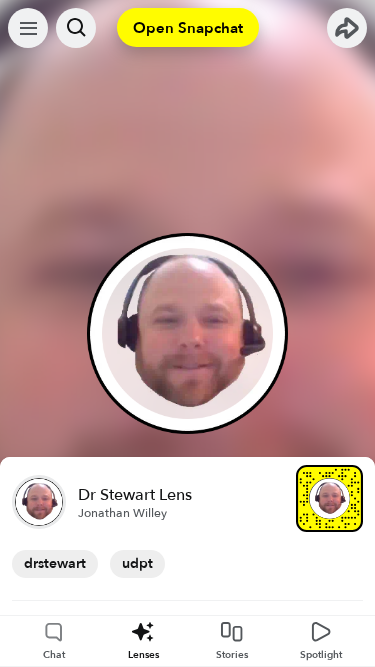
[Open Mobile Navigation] (28, 28)
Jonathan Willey (122, 513)
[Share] (347, 28)
